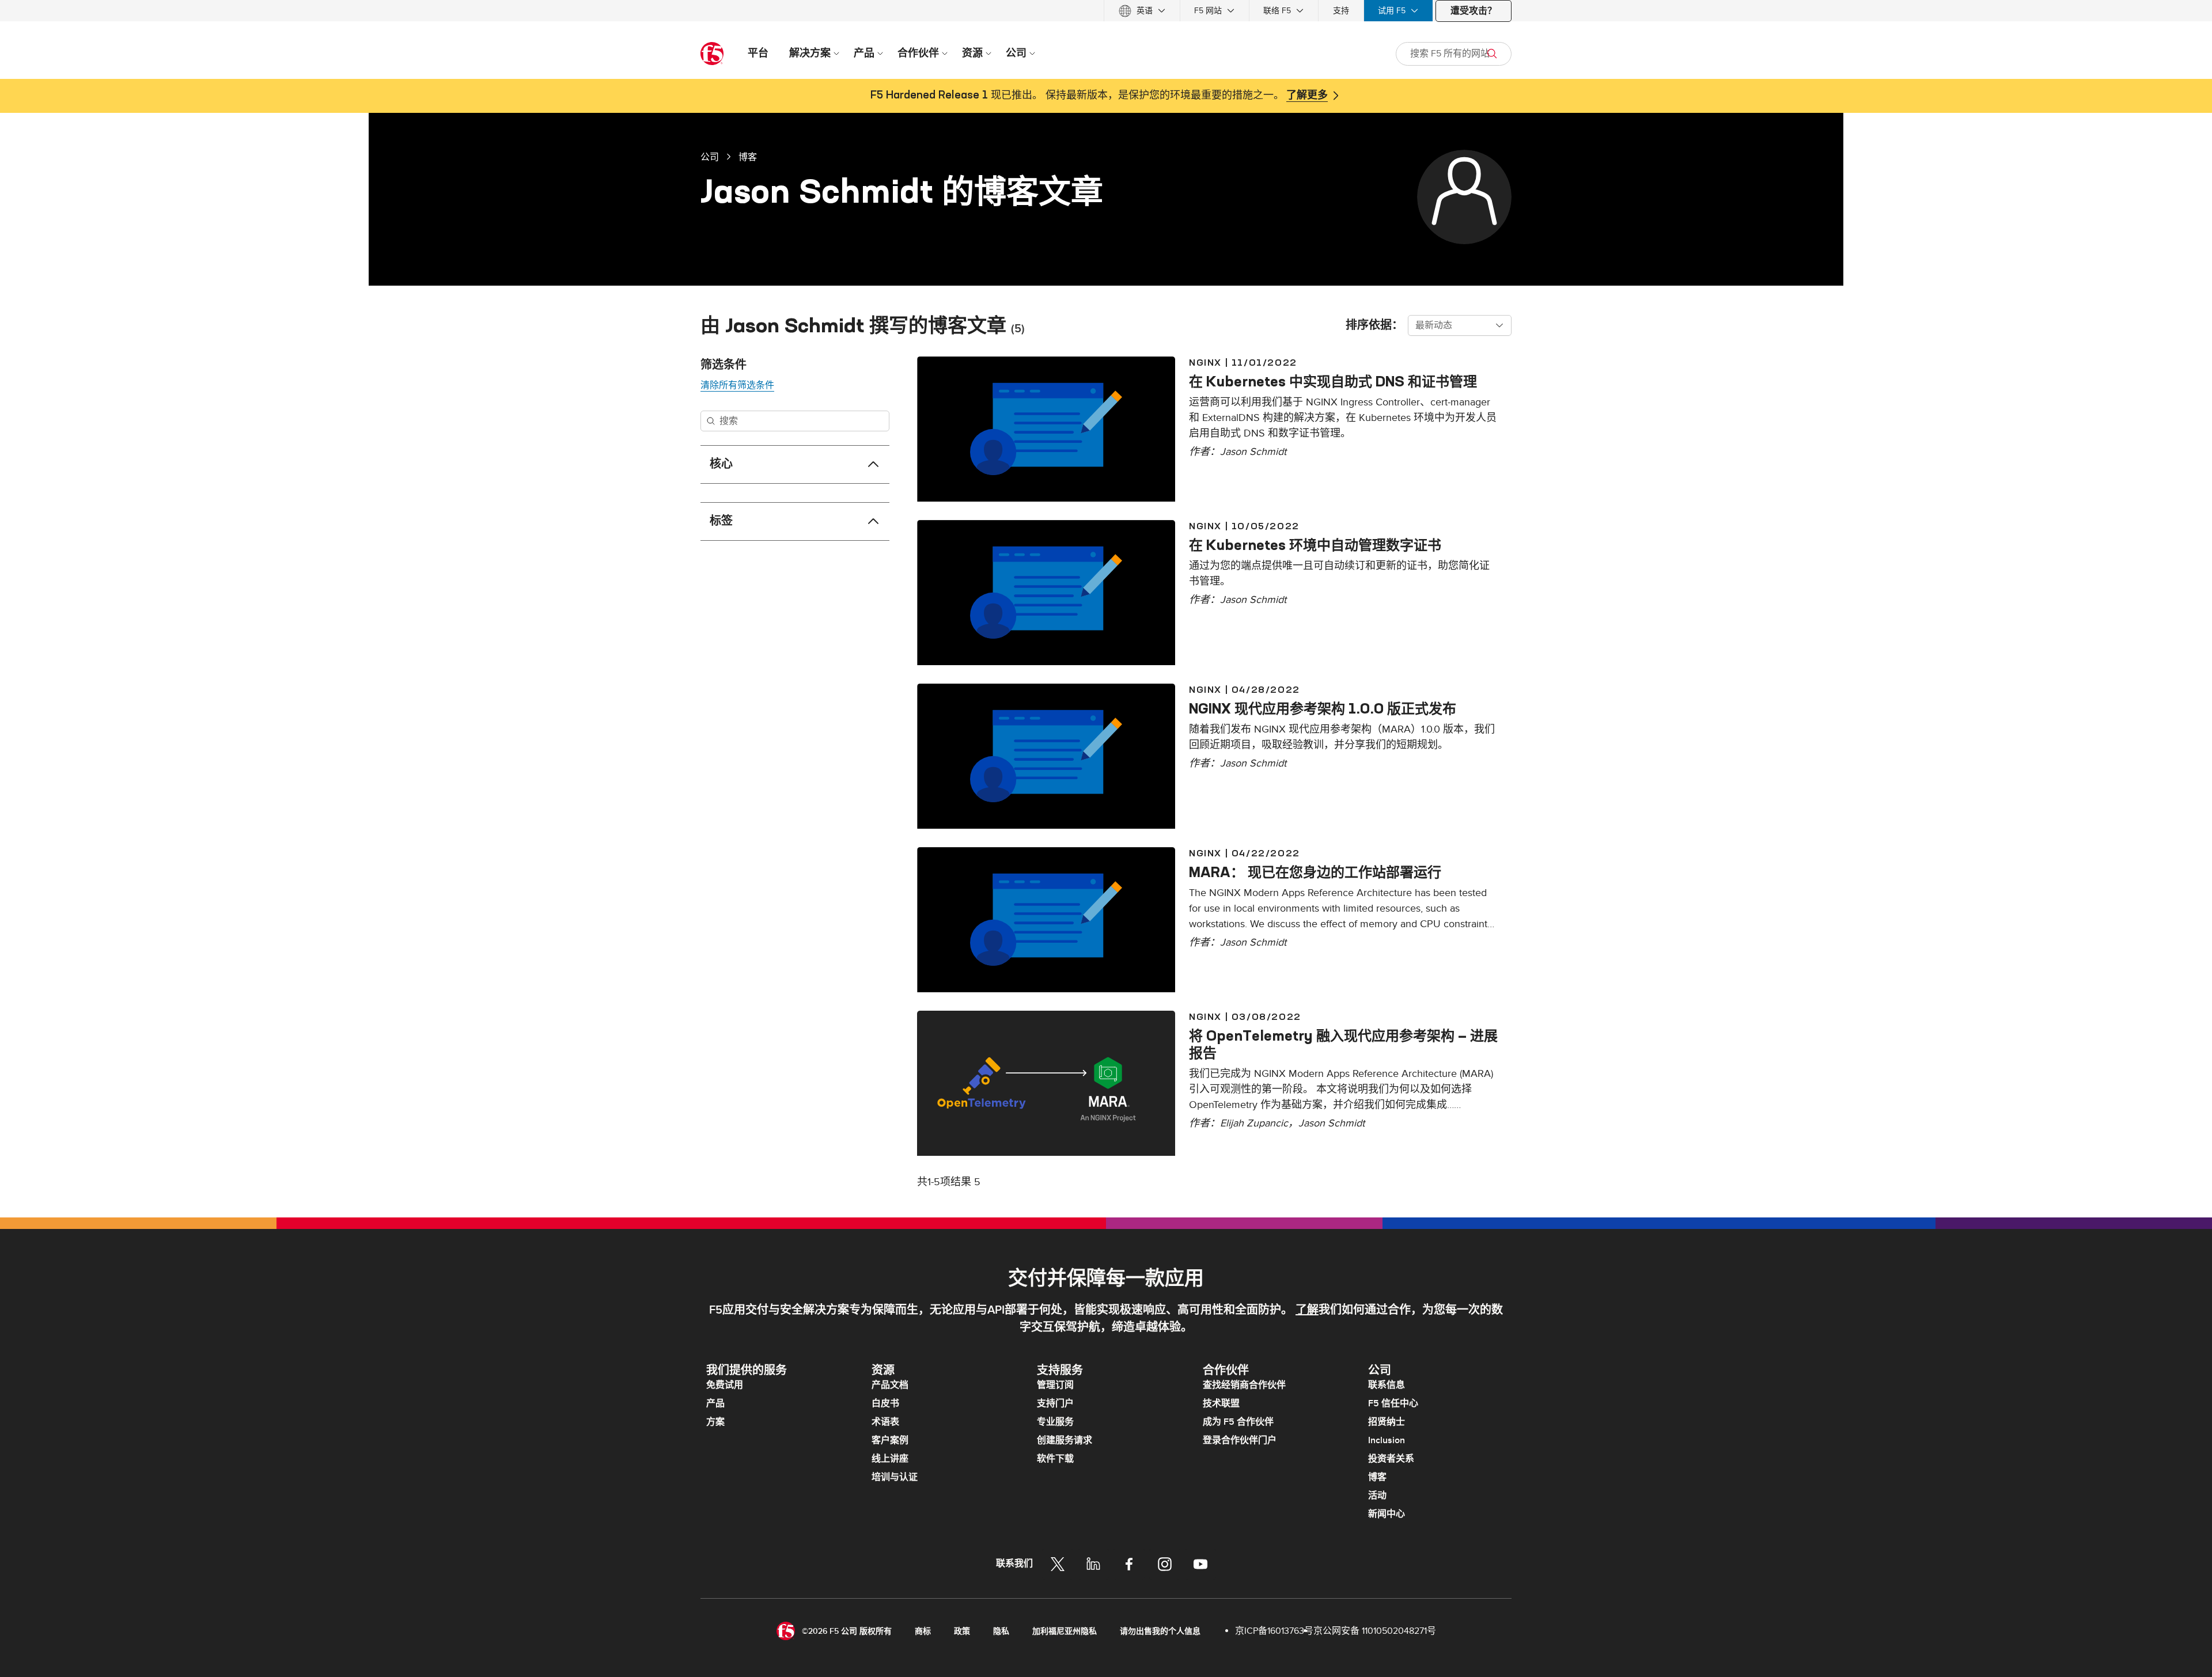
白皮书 (885, 1403)
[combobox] (1460, 325)
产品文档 (890, 1385)
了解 (1307, 1310)
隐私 (1001, 1631)
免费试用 (725, 1385)
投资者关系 (1391, 1459)
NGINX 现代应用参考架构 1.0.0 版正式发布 (1323, 708)
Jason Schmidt (1253, 452)
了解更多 (1307, 96)
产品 (715, 1403)
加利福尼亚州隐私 (1065, 1631)
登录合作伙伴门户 (1240, 1440)
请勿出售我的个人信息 (1160, 1631)
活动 (1377, 1496)
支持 (1341, 11)
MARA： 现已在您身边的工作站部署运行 (1315, 872)
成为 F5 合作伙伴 (1238, 1422)
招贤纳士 (1387, 1422)
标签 (721, 521)
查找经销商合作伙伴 (1244, 1385)
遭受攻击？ (1474, 11)
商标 (923, 1631)
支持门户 (1055, 1403)
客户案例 (890, 1440)
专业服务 (1055, 1422)
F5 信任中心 (1393, 1403)
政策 (962, 1631)
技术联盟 (1221, 1403)
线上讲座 (890, 1459)
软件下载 (1055, 1459)
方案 (715, 1422)
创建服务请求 (1065, 1440)
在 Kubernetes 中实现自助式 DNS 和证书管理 (1333, 381)
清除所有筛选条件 (737, 385)
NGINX (1205, 362)
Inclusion (1387, 1440)
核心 (721, 464)
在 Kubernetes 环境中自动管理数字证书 (1315, 545)
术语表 (885, 1422)
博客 (748, 157)
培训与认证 (895, 1477)
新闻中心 (1387, 1514)
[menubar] (1106, 11)
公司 (710, 157)
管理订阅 (1055, 1385)
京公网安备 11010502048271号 (1375, 1631)
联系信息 (1387, 1385)
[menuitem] (1142, 11)
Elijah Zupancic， (1259, 1123)
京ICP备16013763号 (1274, 1631)
